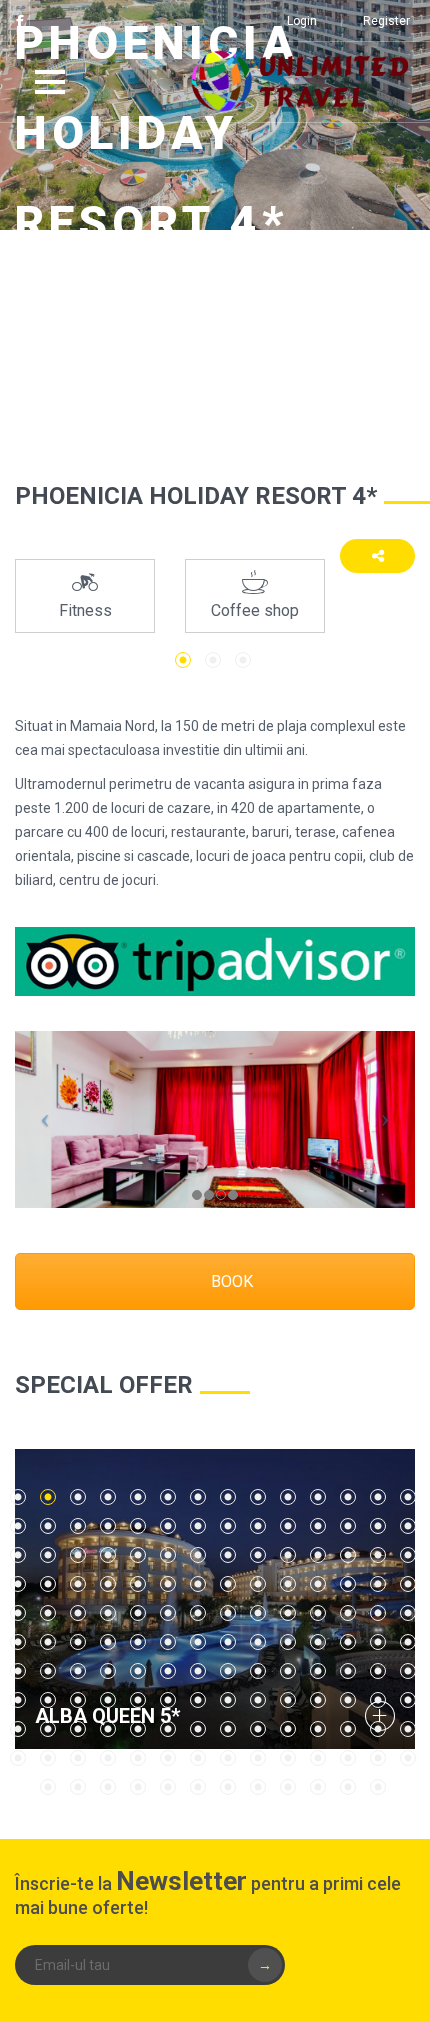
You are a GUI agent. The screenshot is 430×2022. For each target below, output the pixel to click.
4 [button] (108, 1497)
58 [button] (48, 1613)
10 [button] (288, 1497)
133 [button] (198, 1758)
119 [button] (198, 1729)
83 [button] (378, 1642)
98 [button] (408, 1671)
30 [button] (48, 1555)
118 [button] (168, 1729)
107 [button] (258, 1700)
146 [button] (198, 1787)
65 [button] (258, 1613)
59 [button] (78, 1613)
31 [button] (78, 1555)
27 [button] (378, 1526)
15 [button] (18, 1526)
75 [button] (138, 1642)
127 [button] (18, 1758)
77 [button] (198, 1642)
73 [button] (78, 1642)
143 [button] (108, 1787)
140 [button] (408, 1758)
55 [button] (378, 1584)
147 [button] (228, 1787)
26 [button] (348, 1526)
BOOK (230, 1281)
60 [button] (108, 1613)
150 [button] (318, 1787)
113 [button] (18, 1729)
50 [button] (228, 1584)
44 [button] (48, 1584)
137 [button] (318, 1758)
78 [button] (228, 1642)
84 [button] (408, 1642)
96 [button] (348, 1671)
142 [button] (78, 1787)
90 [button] (168, 1671)
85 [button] (18, 1671)
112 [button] (408, 1700)
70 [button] (408, 1613)
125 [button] (378, 1729)
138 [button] (348, 1758)
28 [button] (408, 1526)
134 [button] (228, 1758)
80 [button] (288, 1642)
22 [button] (228, 1526)
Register (386, 21)
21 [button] (198, 1526)
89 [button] (138, 1671)
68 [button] (348, 1613)
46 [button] (108, 1584)
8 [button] (228, 1497)
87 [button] (78, 1671)
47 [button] (138, 1584)
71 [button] (18, 1642)
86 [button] (48, 1671)
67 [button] (318, 1613)
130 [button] (108, 1758)
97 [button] (378, 1671)
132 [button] (168, 1758)
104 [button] (168, 1700)
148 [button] (258, 1787)
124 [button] (348, 1729)
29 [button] (18, 1555)
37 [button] (258, 1555)
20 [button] (168, 1526)
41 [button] (378, 1555)
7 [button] (198, 1497)
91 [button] (198, 1671)
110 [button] (348, 1700)
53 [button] (318, 1584)
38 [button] (288, 1555)
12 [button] (348, 1497)
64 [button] (228, 1613)
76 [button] (168, 1642)
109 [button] (318, 1700)
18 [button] (108, 1526)
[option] (85, 596)
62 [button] (168, 1613)
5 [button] (138, 1497)
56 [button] (408, 1584)
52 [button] (288, 1584)
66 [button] (288, 1613)
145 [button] (168, 1787)
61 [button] (138, 1613)
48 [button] (168, 1584)
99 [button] (18, 1700)
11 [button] (318, 1497)
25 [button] (318, 1526)
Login (302, 21)
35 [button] (198, 1555)
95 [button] (318, 1671)
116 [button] (108, 1729)
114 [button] (48, 1729)
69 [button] (378, 1613)
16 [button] (48, 1526)
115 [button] (78, 1729)
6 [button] (168, 1497)
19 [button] (138, 1526)
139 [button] (378, 1758)
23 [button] (258, 1526)
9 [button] (258, 1497)
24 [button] (288, 1526)
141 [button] (48, 1787)
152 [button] (378, 1787)
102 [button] (108, 1700)
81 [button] (318, 1642)
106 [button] (228, 1700)
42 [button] (408, 1555)
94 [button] (288, 1671)
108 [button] (288, 1700)
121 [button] (258, 1729)
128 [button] (48, 1758)
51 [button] (258, 1584)
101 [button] (78, 1700)
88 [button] (108, 1671)
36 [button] (228, 1555)
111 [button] (378, 1700)
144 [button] (138, 1787)
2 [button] (213, 660)
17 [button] (78, 1526)
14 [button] (408, 1497)
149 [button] (288, 1787)
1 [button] (183, 660)
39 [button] (318, 1555)
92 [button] (228, 1671)
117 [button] (138, 1729)
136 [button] (288, 1758)
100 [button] (48, 1700)
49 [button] (198, 1584)
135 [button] (258, 1758)
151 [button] (348, 1787)
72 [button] (48, 1642)
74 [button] (108, 1642)
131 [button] (138, 1758)
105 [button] (198, 1700)
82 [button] (348, 1642)
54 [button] (348, 1584)
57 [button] (18, 1613)
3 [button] (243, 660)
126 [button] (408, 1729)
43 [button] (18, 1584)
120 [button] (228, 1729)
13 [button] (378, 1497)
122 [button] (288, 1729)
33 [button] (138, 1555)
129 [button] (78, 1758)
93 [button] (258, 1671)
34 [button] (168, 1555)
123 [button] (318, 1729)
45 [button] (78, 1584)
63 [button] (198, 1613)
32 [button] (108, 1555)
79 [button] (258, 1642)
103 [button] (138, 1700)
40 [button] (348, 1555)
